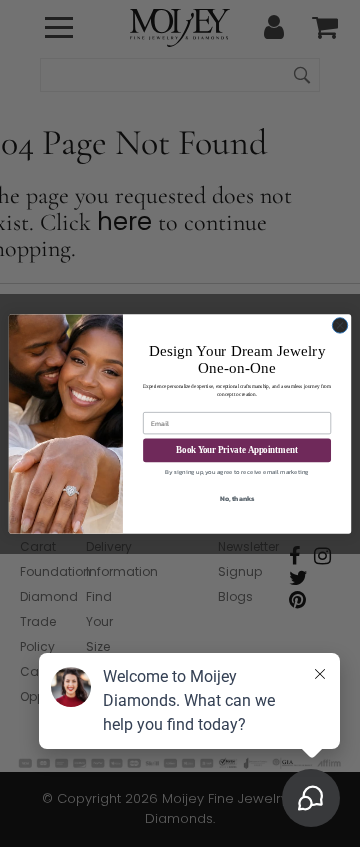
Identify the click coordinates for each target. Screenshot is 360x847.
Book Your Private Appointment (236, 450)
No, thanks (237, 498)
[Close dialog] (339, 324)
